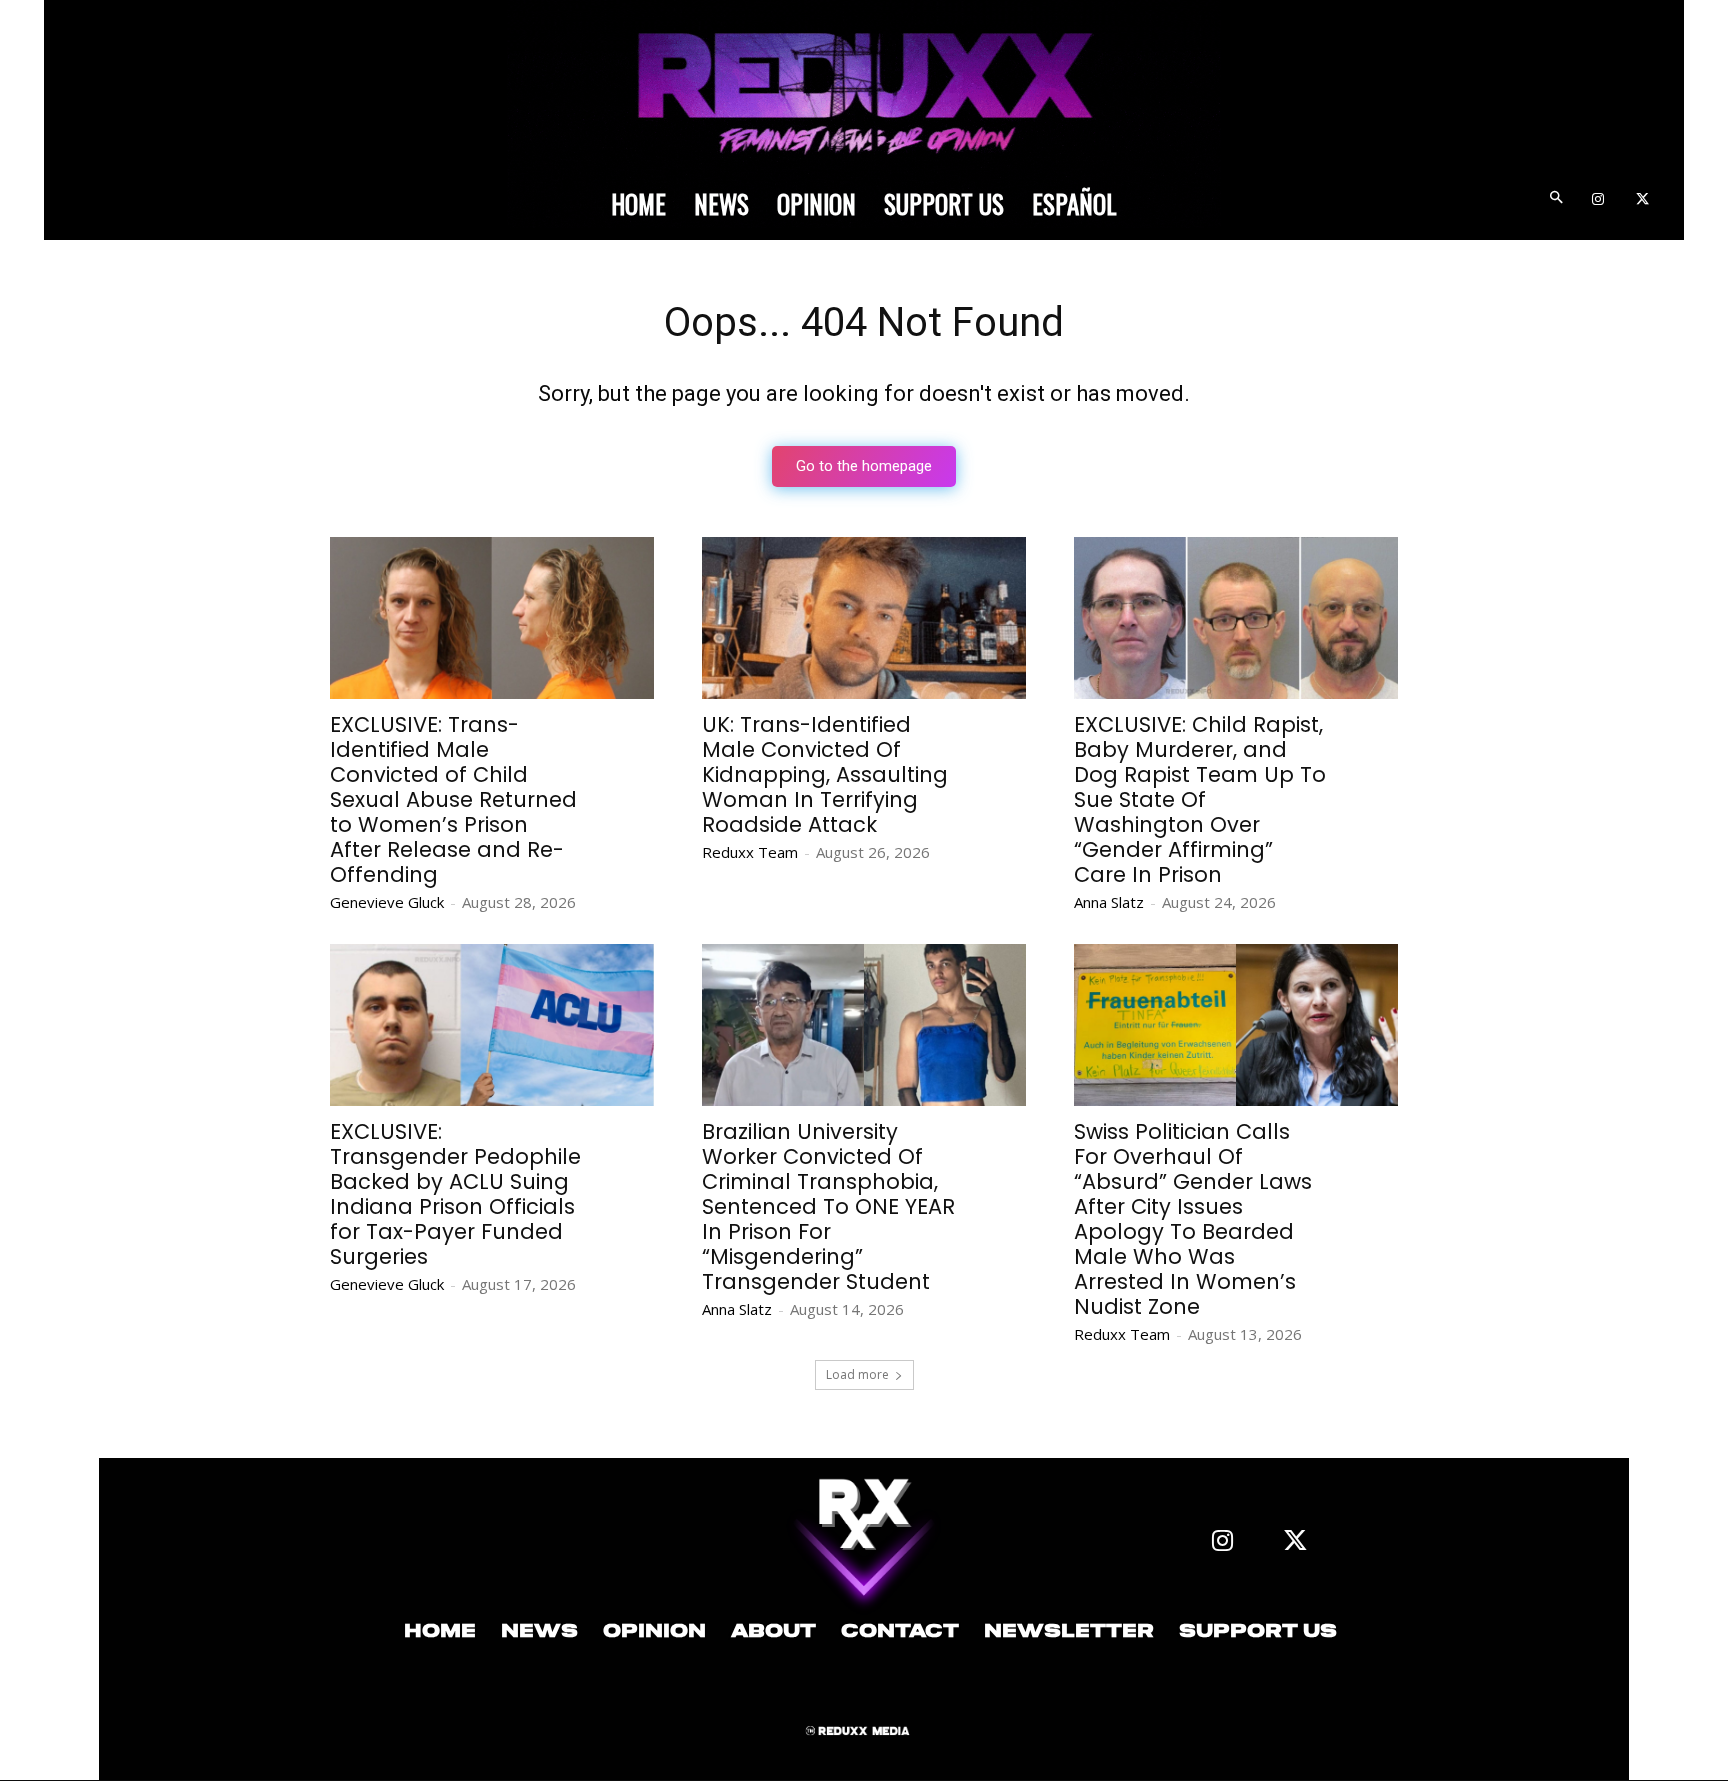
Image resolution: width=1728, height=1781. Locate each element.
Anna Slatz (1109, 902)
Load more (857, 1374)
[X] (1642, 200)
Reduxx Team (750, 852)
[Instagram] (1597, 200)
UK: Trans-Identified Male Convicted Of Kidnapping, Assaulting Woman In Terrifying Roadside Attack (825, 774)
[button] (1555, 200)
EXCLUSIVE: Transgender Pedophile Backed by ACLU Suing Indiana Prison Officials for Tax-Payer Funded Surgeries (455, 1194)
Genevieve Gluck (387, 902)
